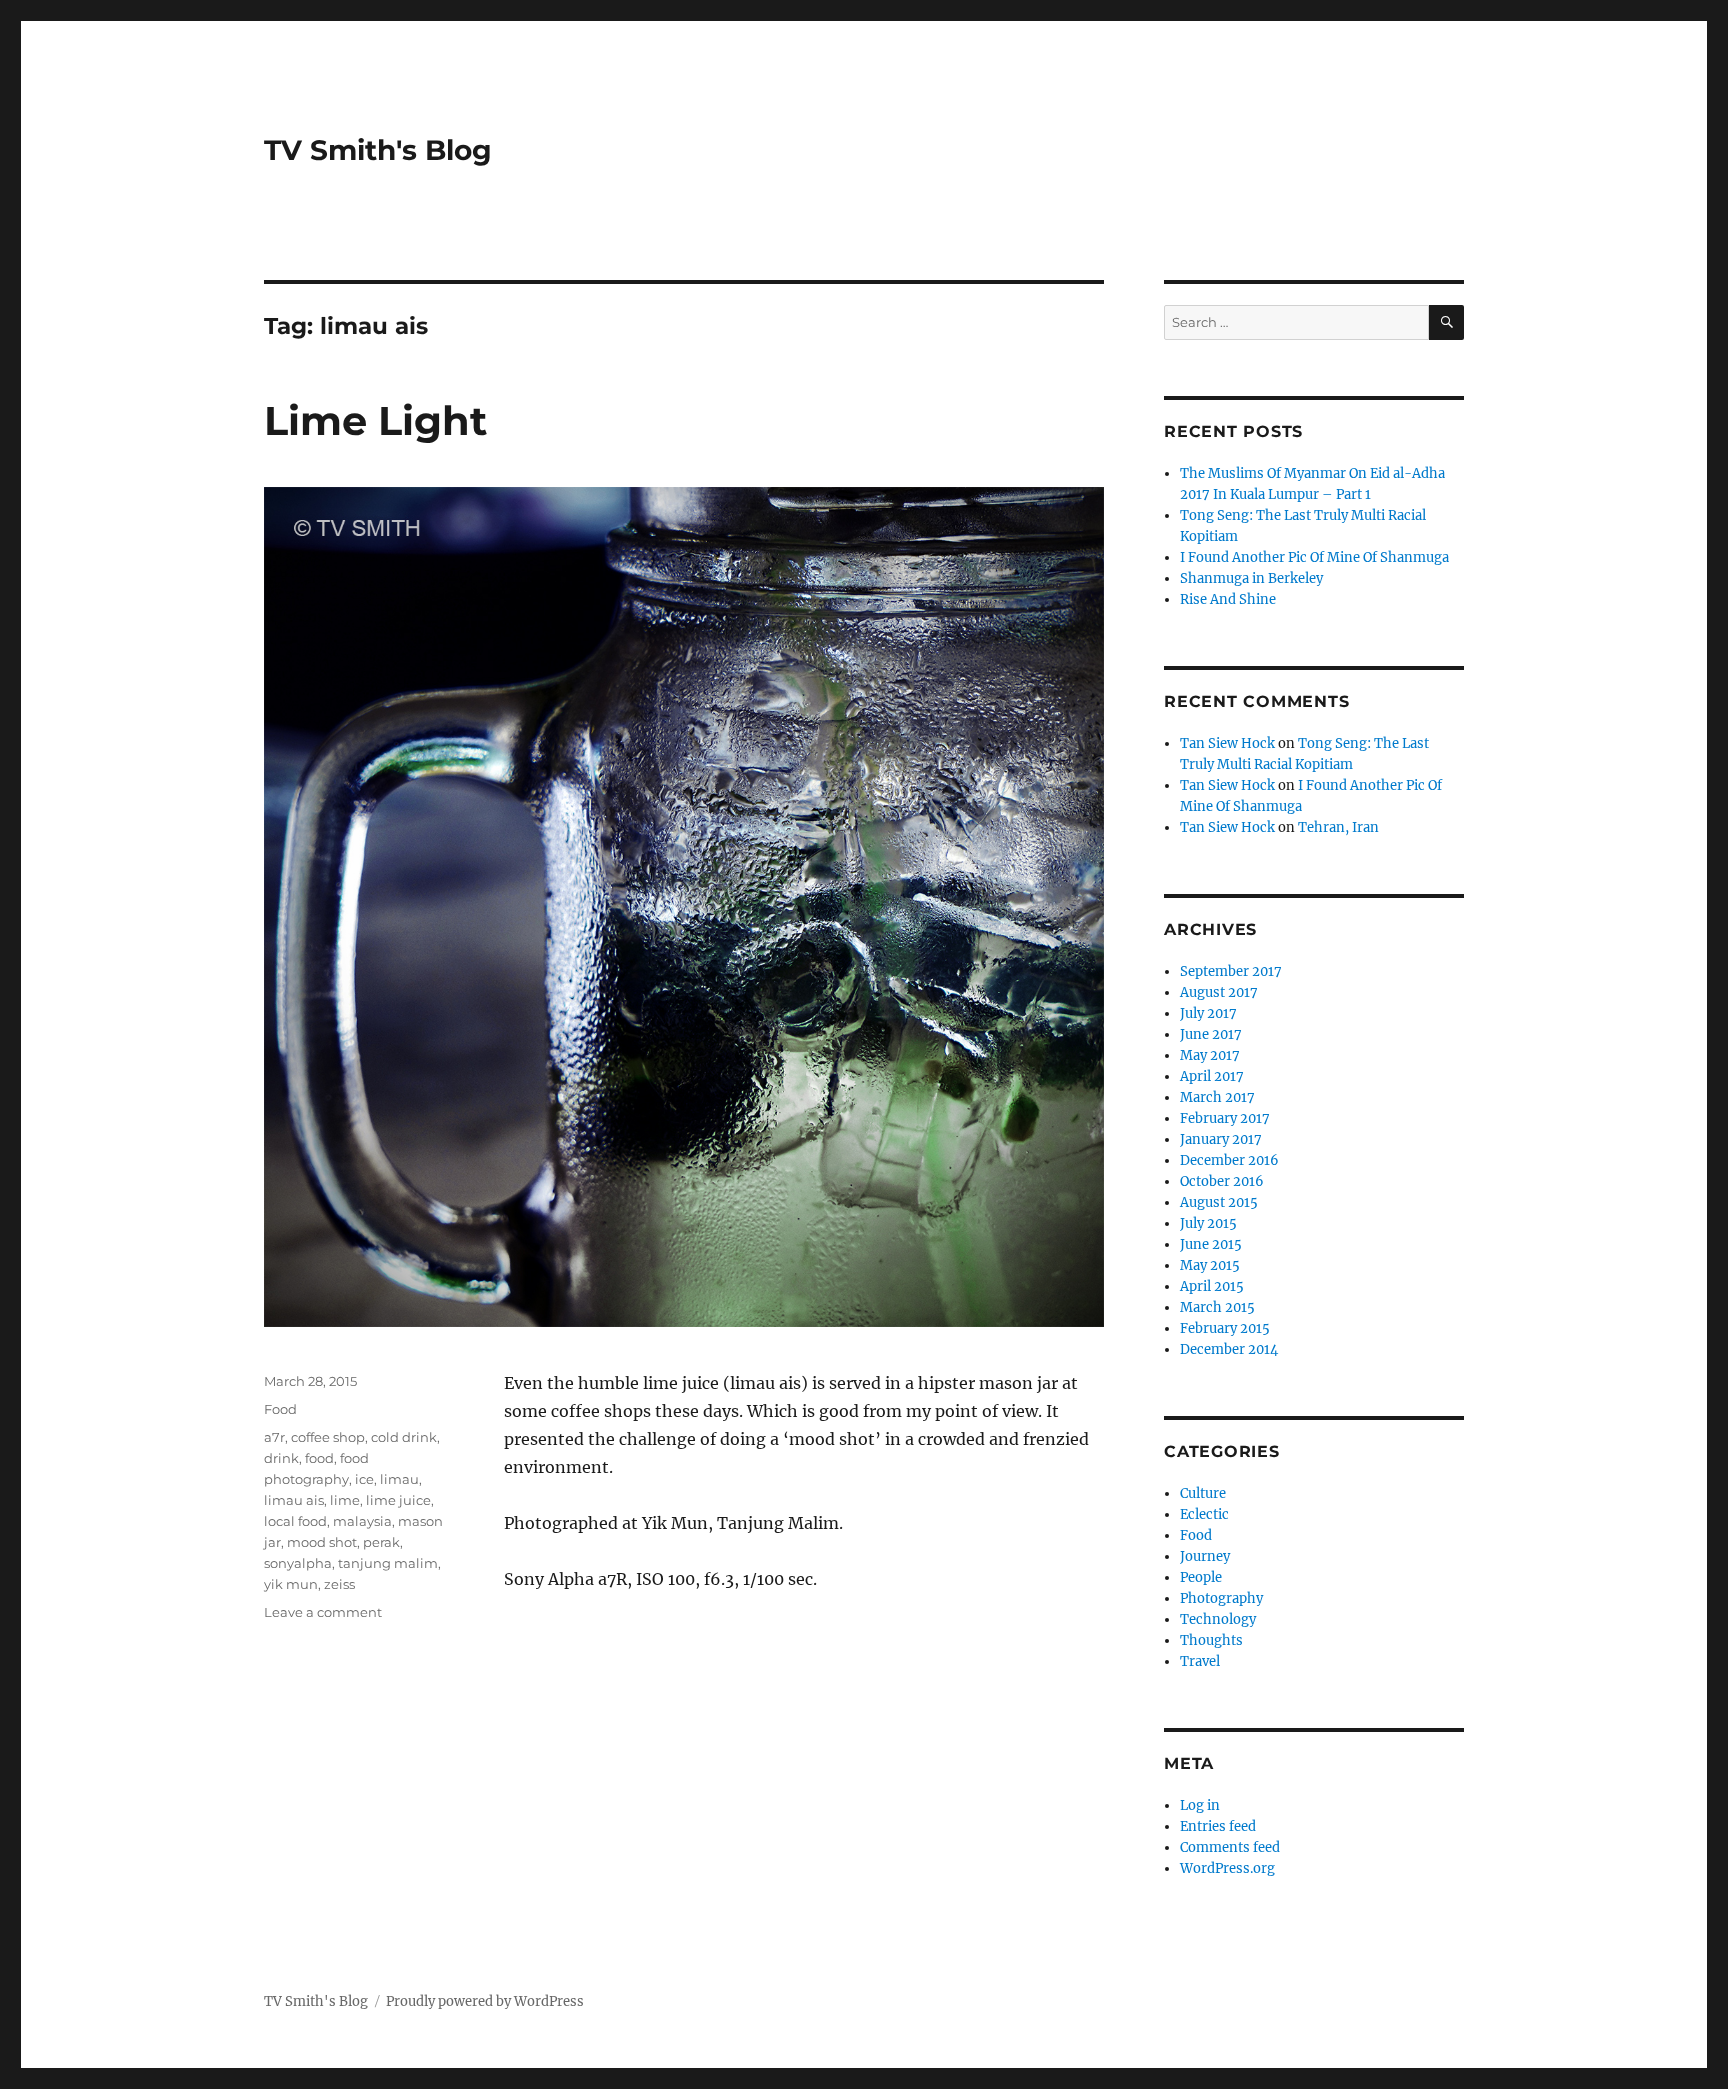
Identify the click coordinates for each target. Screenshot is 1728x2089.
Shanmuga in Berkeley (1251, 578)
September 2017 (1231, 971)
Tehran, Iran (1338, 827)
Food (280, 1409)
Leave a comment (323, 1612)
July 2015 (1208, 1223)
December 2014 (1229, 1349)
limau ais (294, 1500)
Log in (1200, 1805)
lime (345, 1500)
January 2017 (1221, 1139)
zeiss (339, 1584)
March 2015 (1217, 1307)
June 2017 (1211, 1034)
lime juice (398, 1500)
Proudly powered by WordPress (485, 2001)
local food (295, 1521)
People (1201, 1577)
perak (381, 1542)
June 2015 (1211, 1244)
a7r (274, 1437)
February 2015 (1225, 1328)
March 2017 (1217, 1097)
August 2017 (1219, 992)
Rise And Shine (1228, 599)
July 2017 (1208, 1013)
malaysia (362, 1521)
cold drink (404, 1437)
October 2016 (1222, 1181)
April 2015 (1212, 1286)
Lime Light (375, 420)
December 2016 (1229, 1160)
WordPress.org (1227, 1868)
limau (399, 1479)
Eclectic (1204, 1514)
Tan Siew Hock (1227, 743)
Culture (1203, 1493)
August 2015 (1219, 1202)
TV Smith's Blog (378, 150)
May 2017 (1210, 1055)
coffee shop (328, 1437)
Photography (1221, 1598)
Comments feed (1230, 1847)
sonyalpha (298, 1563)
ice (364, 1479)
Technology (1218, 1619)
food (319, 1458)
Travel (1200, 1661)
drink (281, 1458)
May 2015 (1210, 1265)
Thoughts (1211, 1640)
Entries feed (1218, 1826)
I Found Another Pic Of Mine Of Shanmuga (1314, 557)
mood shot (322, 1542)
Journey (1205, 1556)
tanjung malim (388, 1563)
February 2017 (1225, 1118)
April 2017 (1212, 1076)
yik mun (291, 1584)
